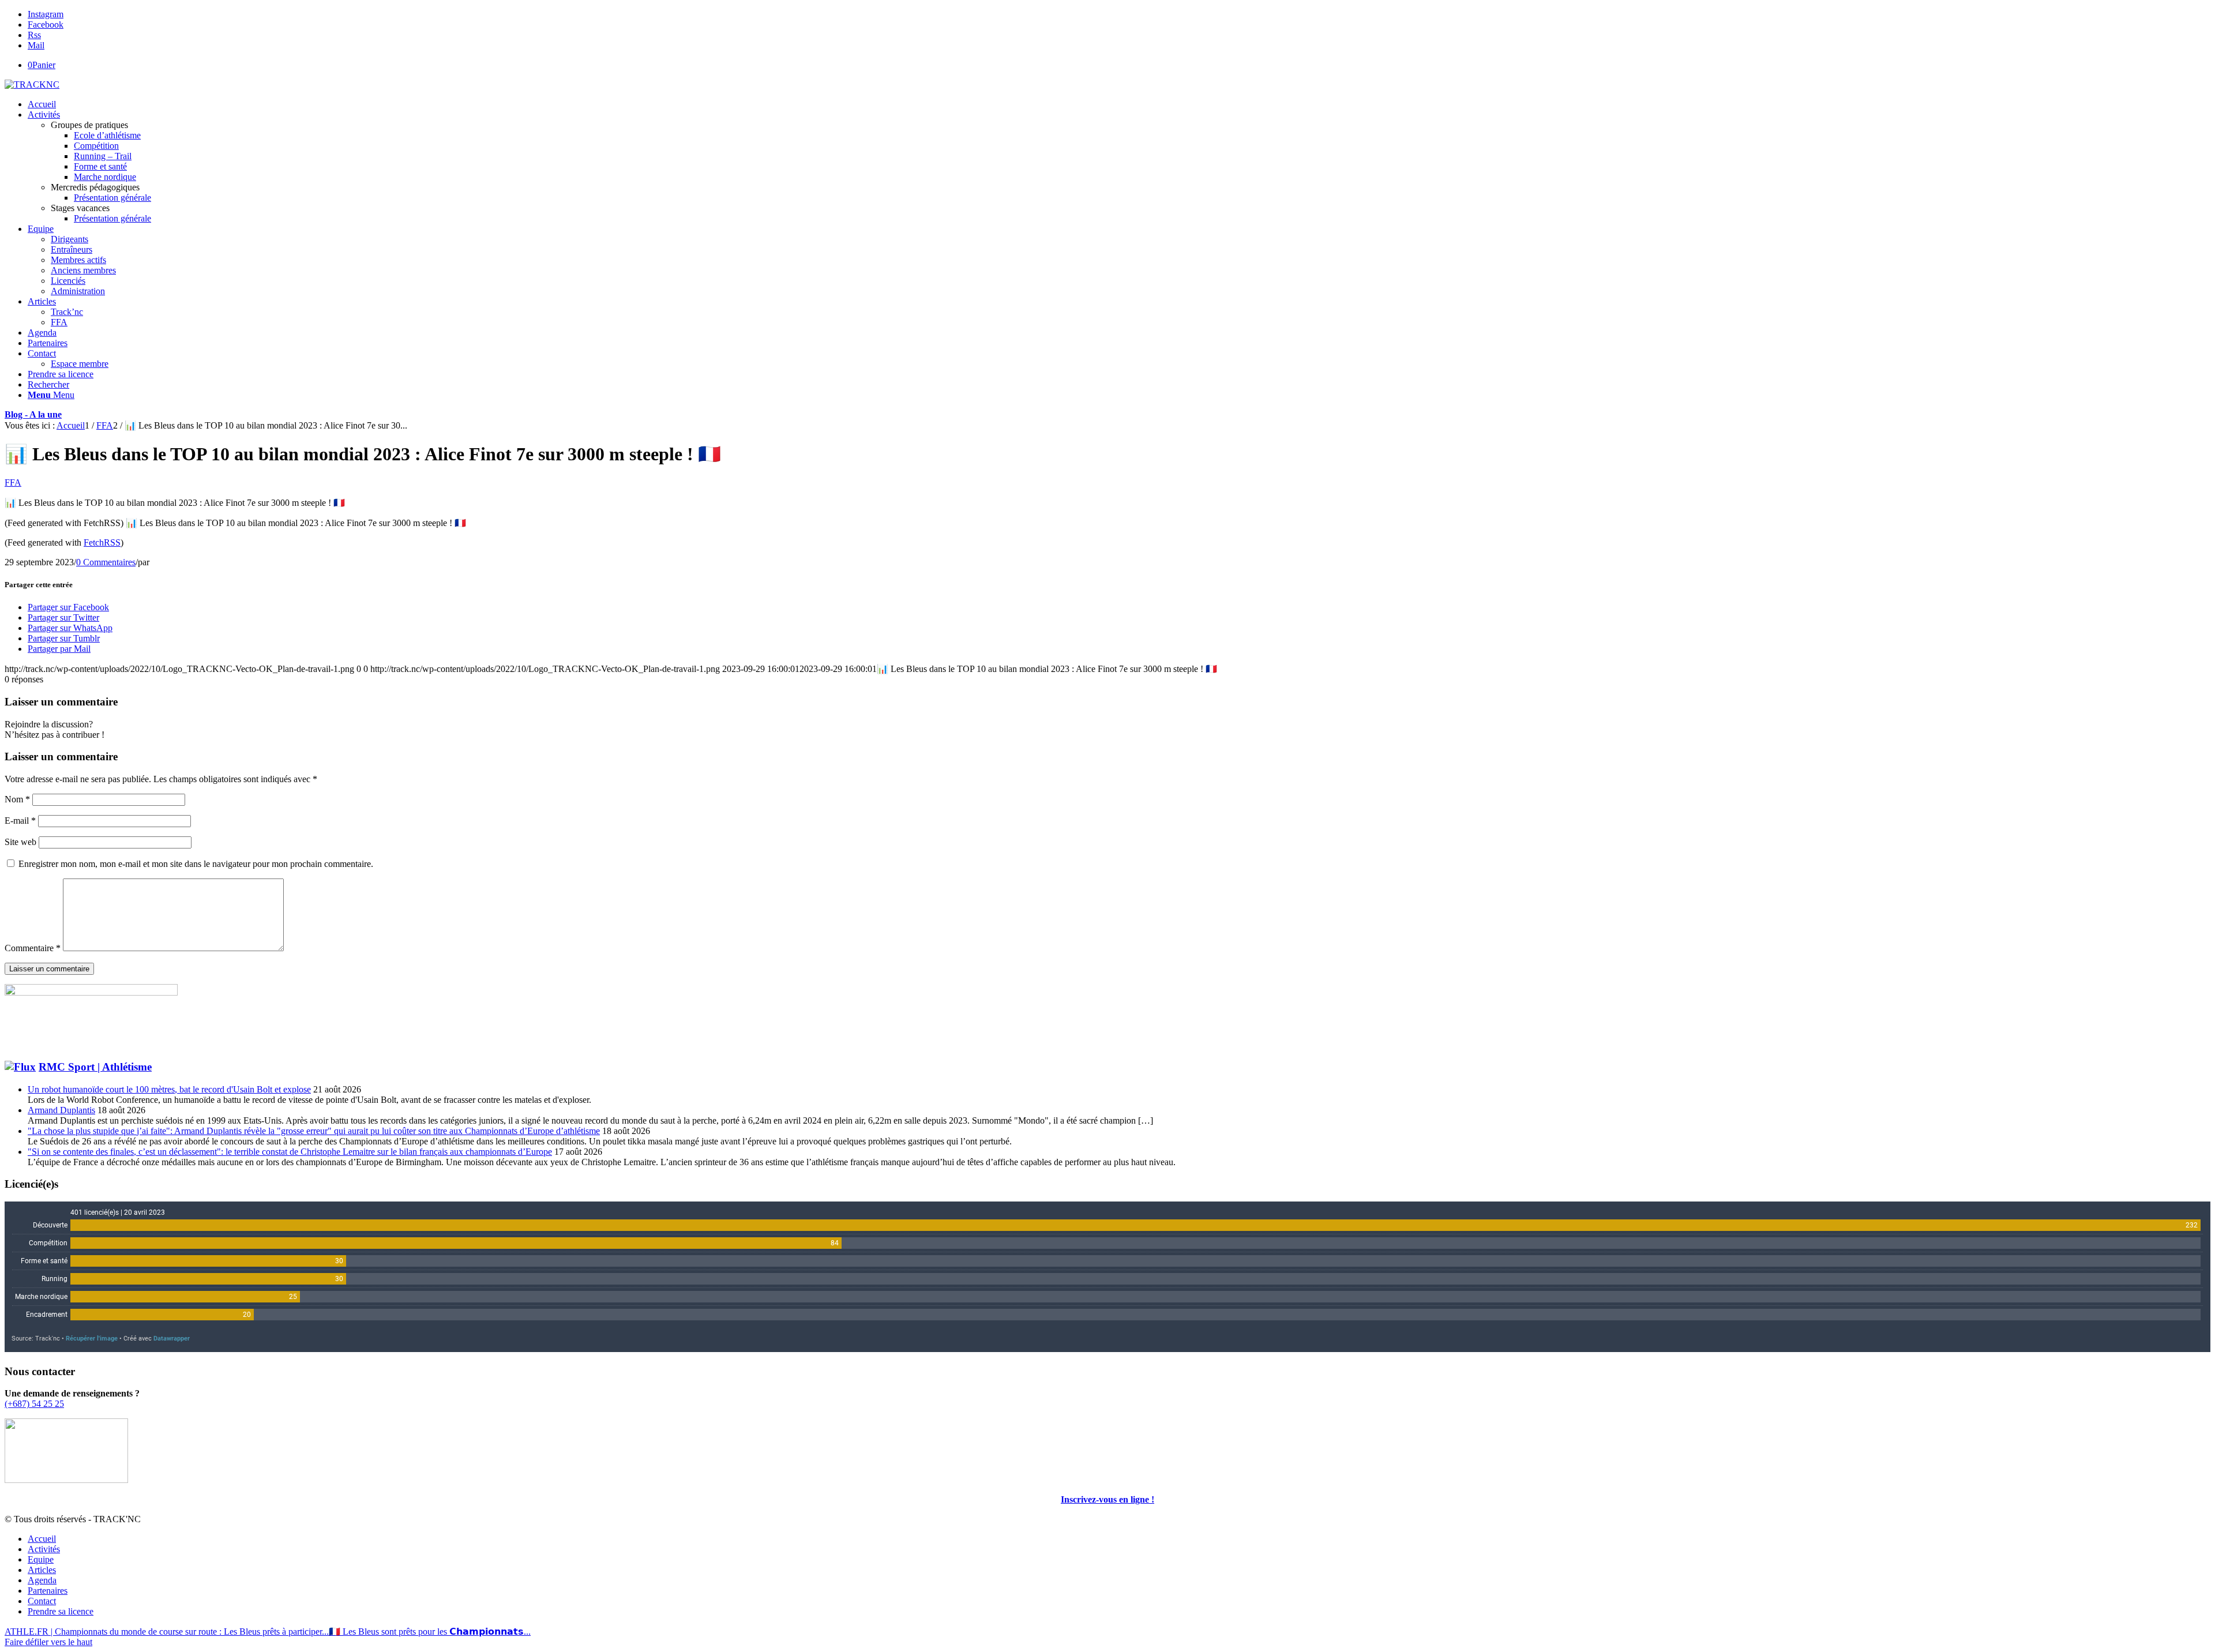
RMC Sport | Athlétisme (95, 1067)
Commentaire (33, 948)
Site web (20, 842)
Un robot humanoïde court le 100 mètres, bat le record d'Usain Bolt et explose (169, 1089)
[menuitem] (1119, 104)
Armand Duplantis (61, 1110)
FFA (13, 483)
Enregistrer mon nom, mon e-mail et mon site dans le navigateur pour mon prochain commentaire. (196, 864)
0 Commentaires (106, 562)
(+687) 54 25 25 (34, 1404)
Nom (17, 799)
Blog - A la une (33, 414)
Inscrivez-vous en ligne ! (1107, 1499)
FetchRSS (102, 542)
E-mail (20, 821)
